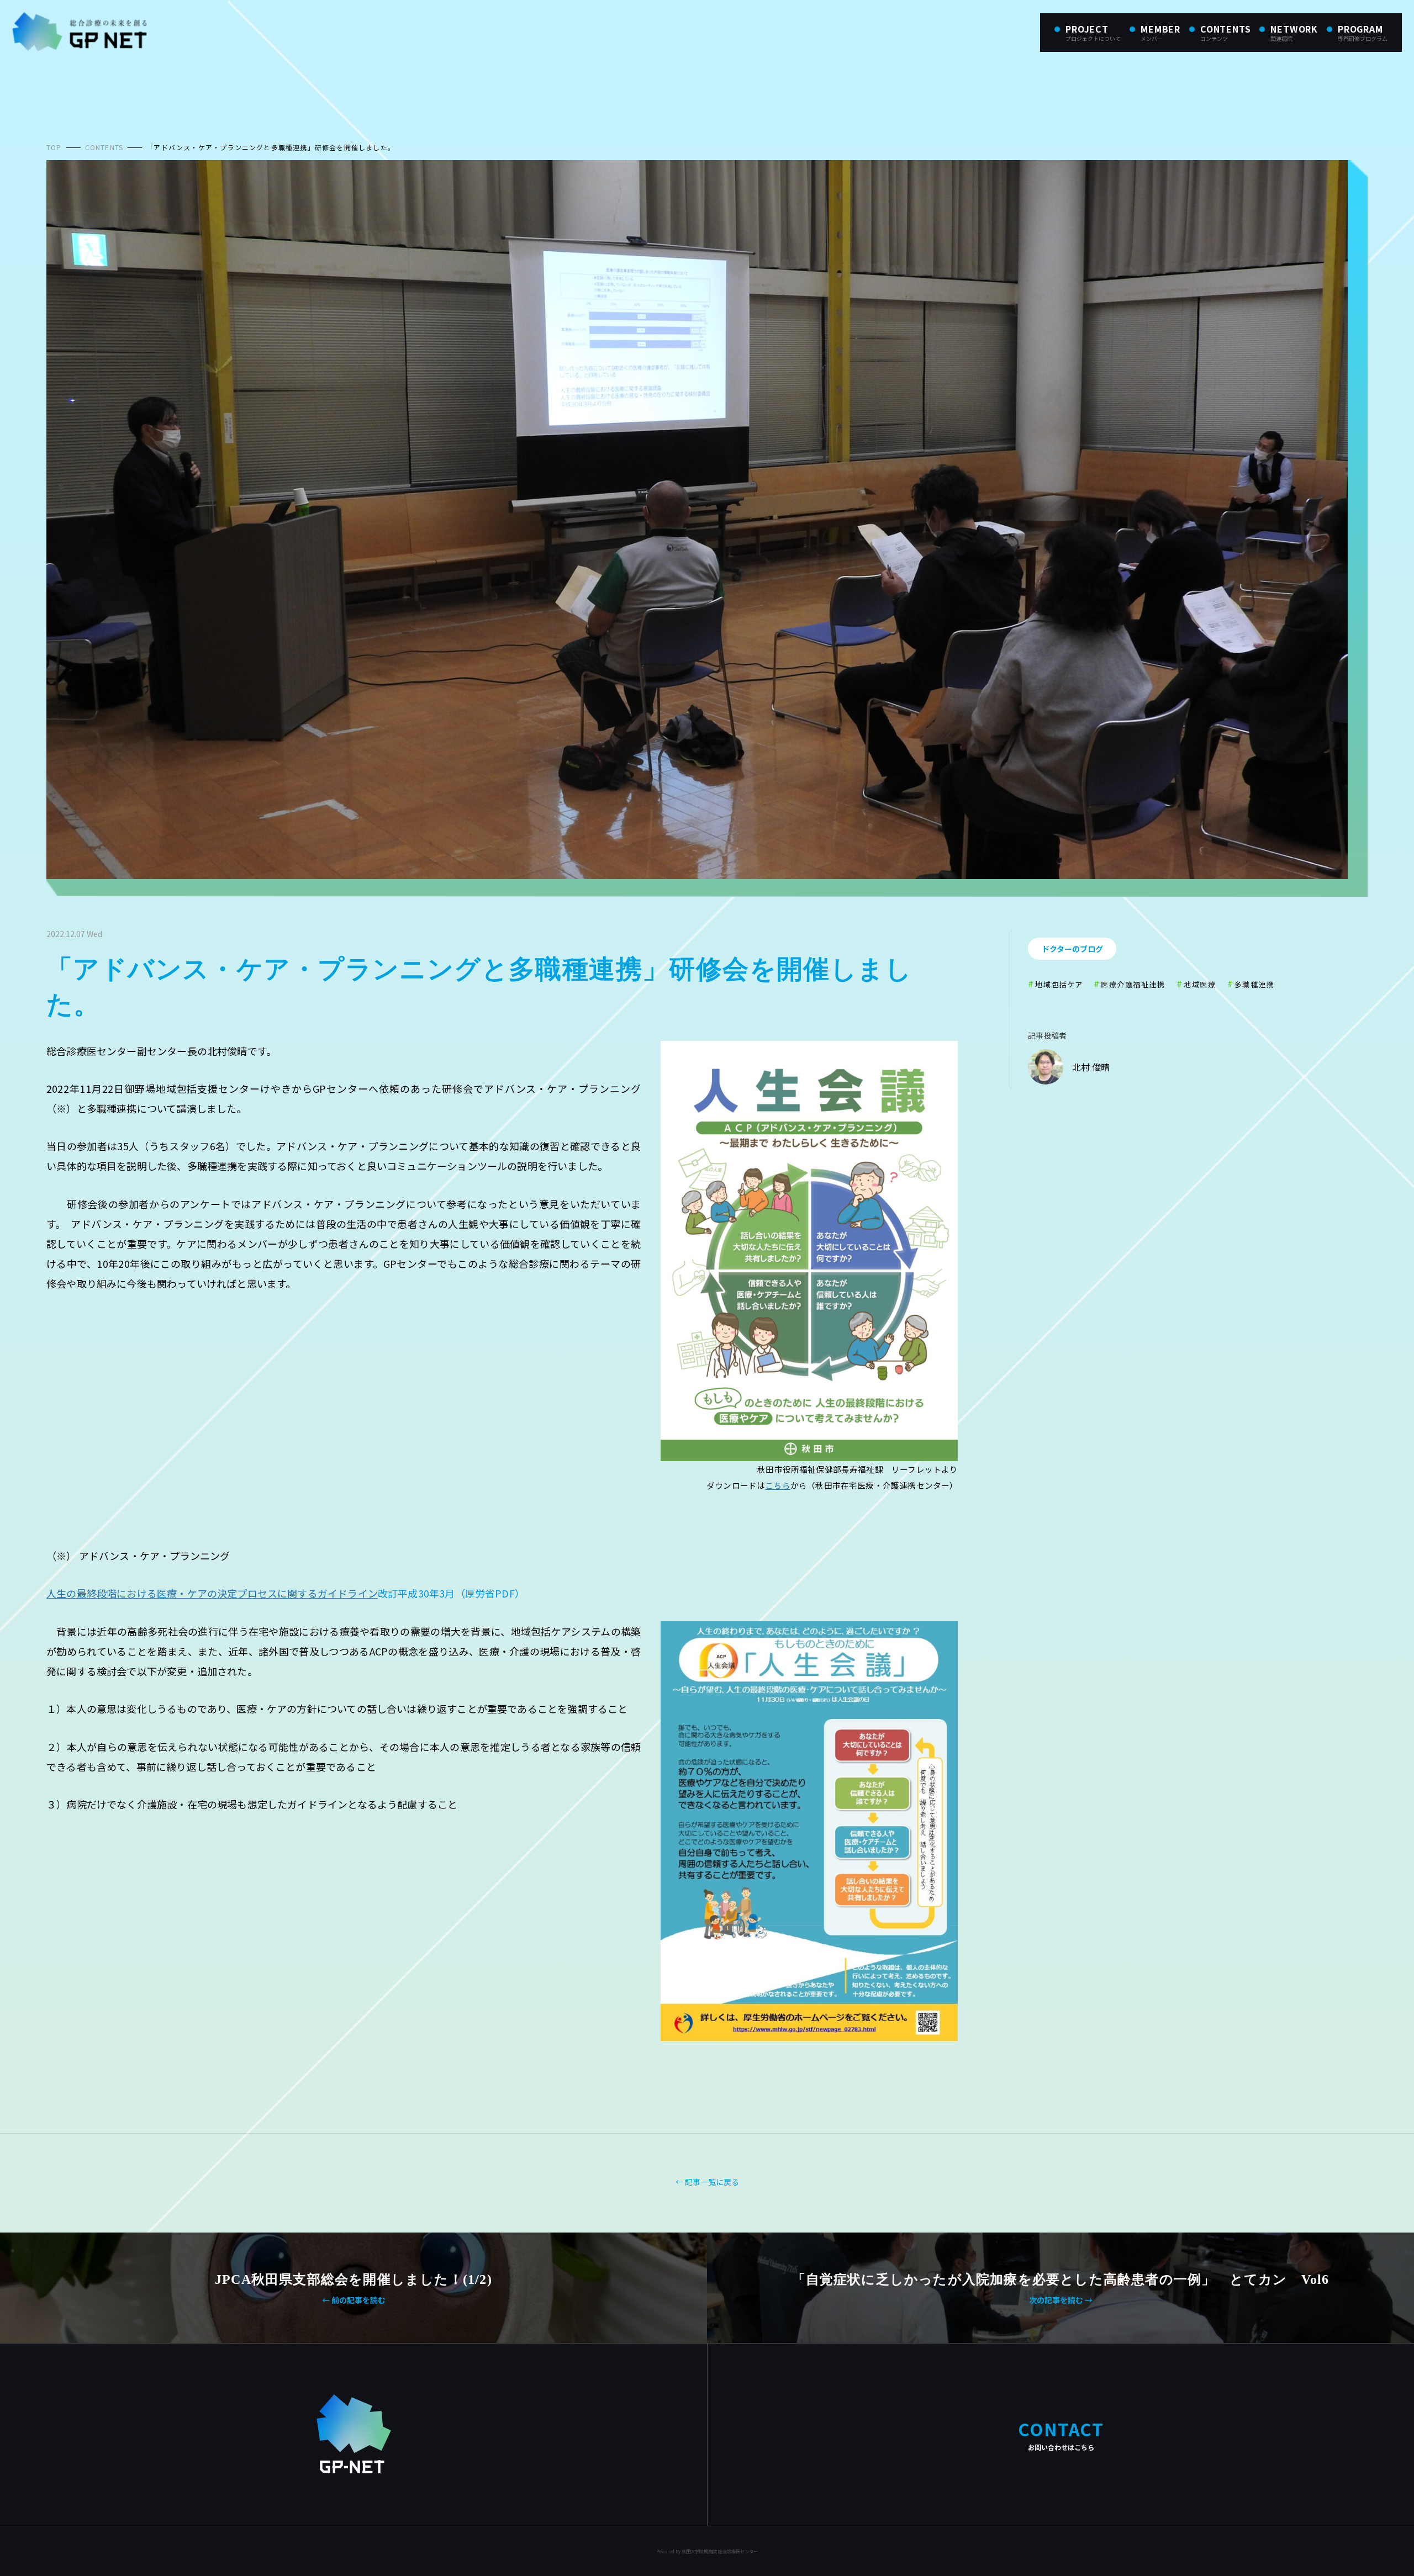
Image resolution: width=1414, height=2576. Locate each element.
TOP (54, 147)
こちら (778, 1485)
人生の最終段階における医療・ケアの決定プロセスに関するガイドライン (212, 1593)
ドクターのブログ (1072, 949)
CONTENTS (104, 147)
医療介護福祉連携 (1133, 984)
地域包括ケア (1059, 984)
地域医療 (1200, 984)
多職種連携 (1255, 984)
